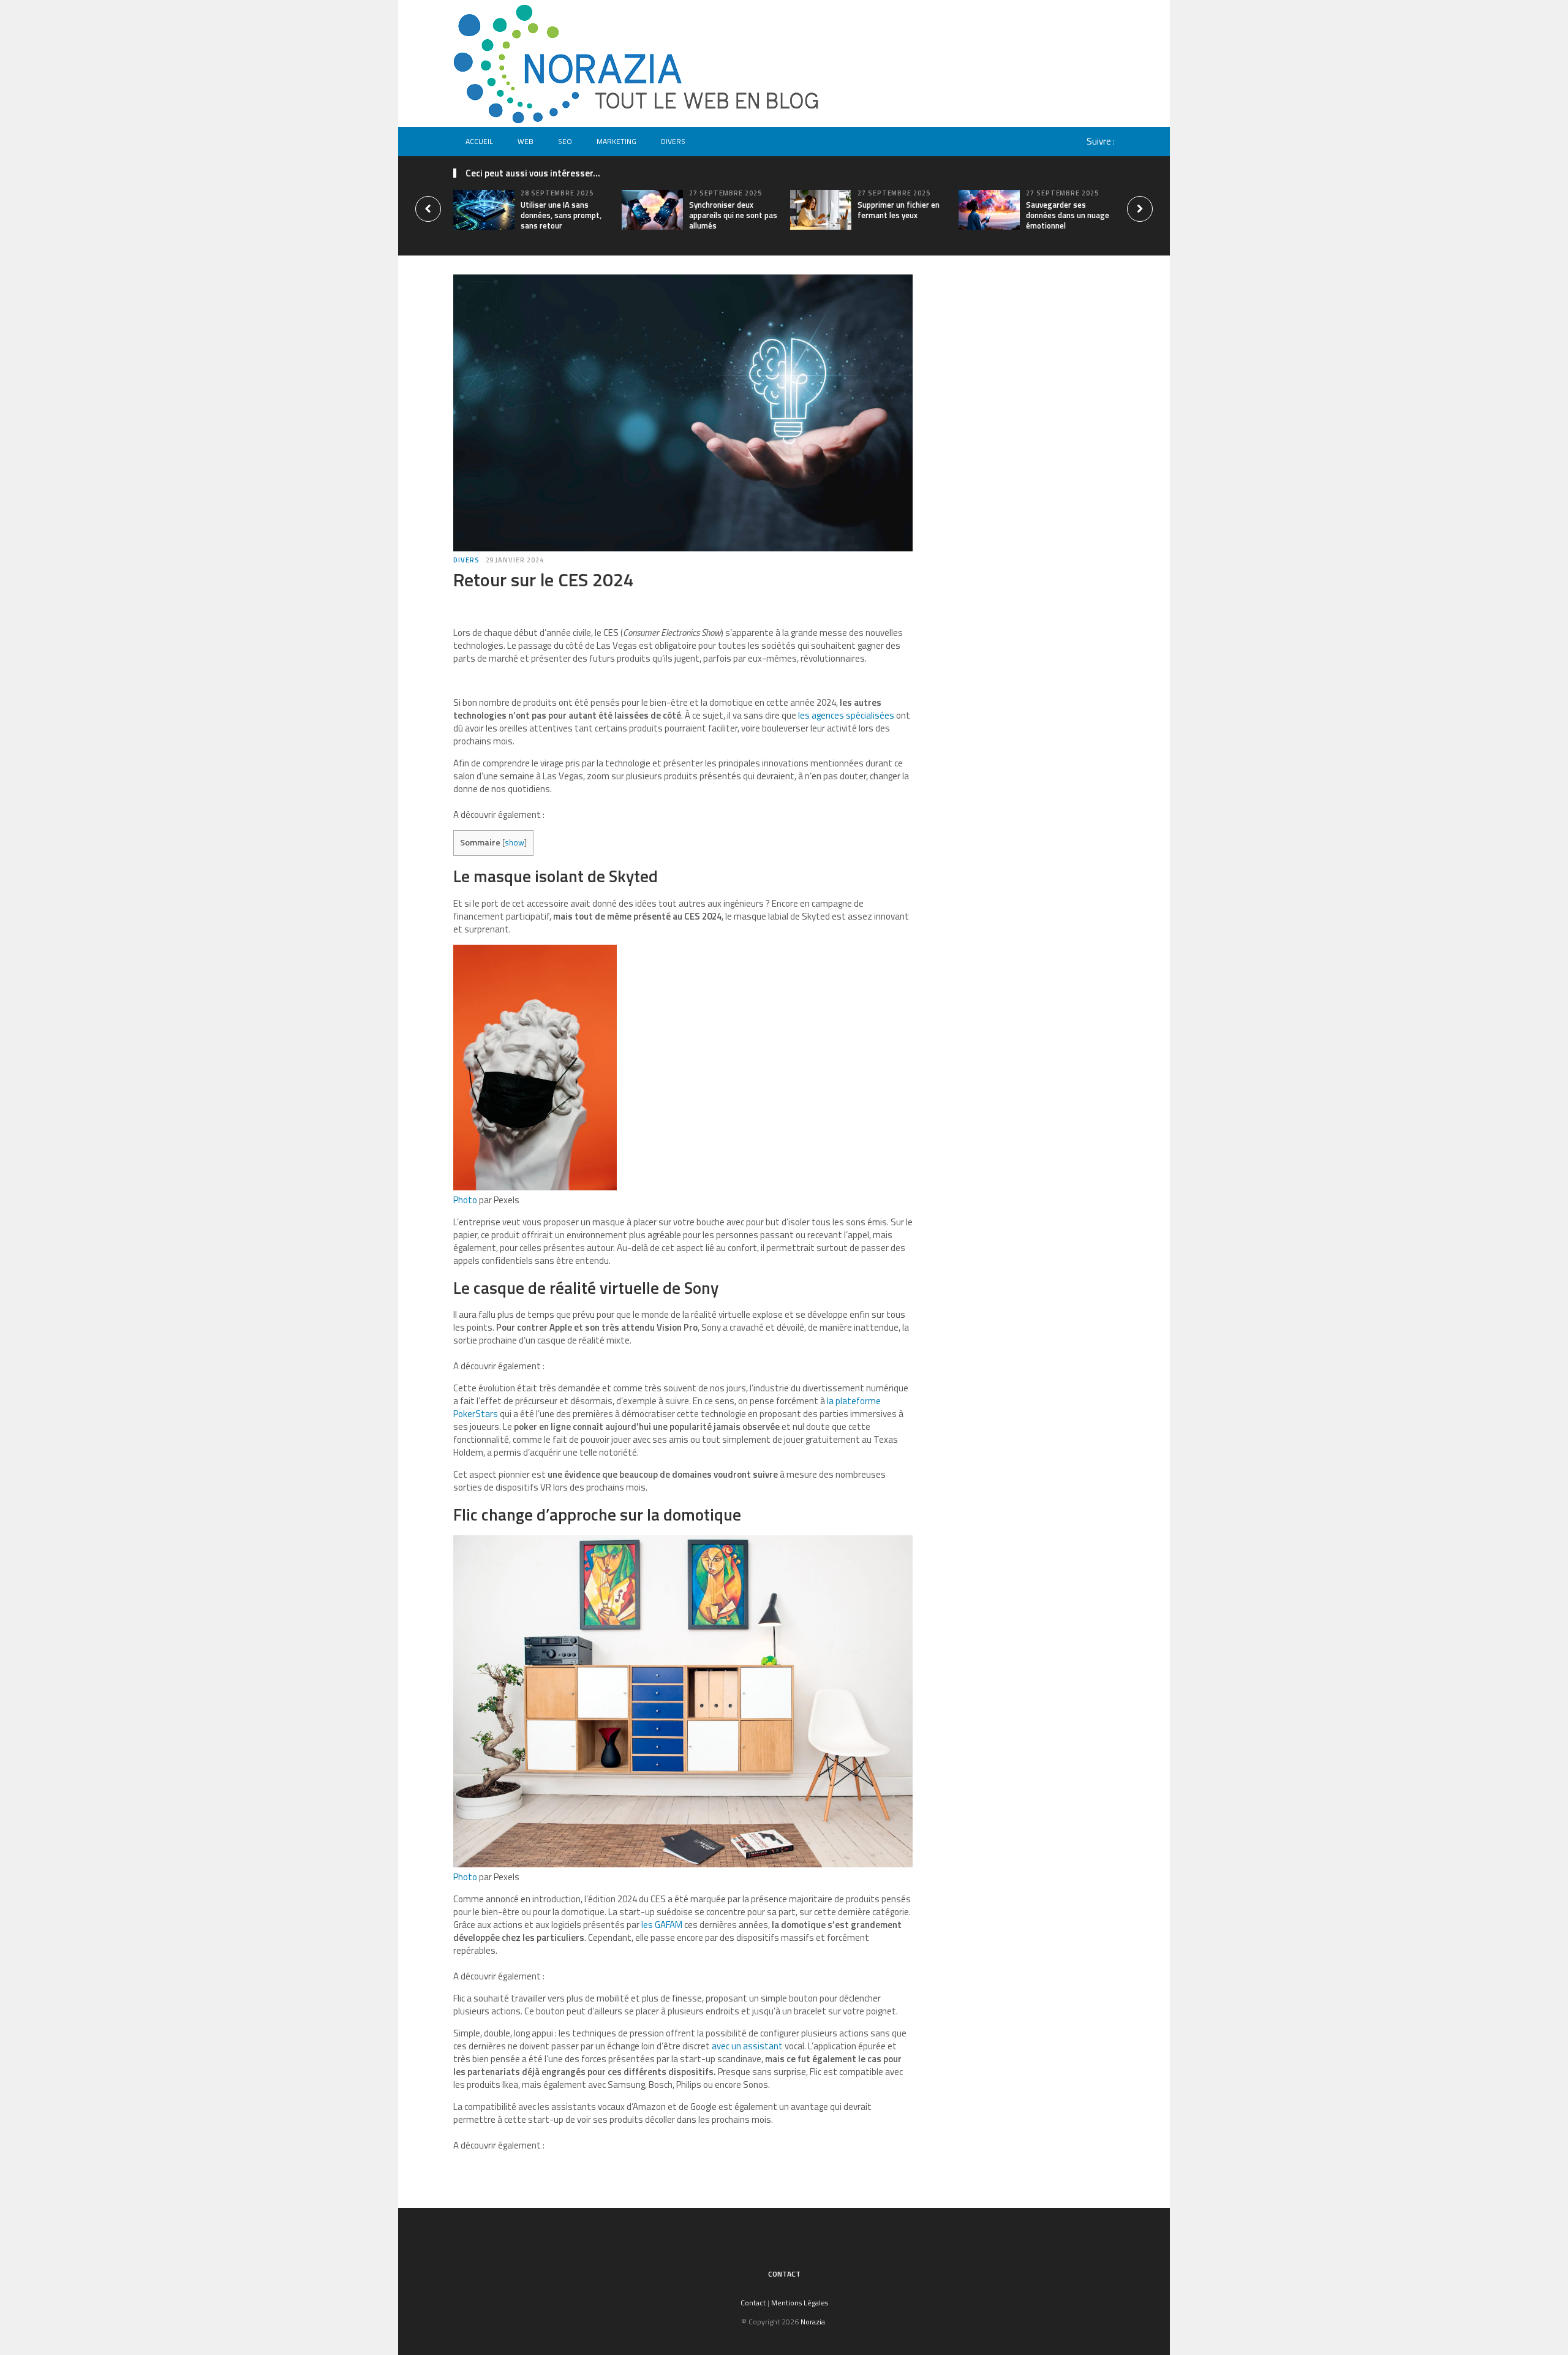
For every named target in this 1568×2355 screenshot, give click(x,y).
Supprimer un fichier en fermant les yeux (899, 210)
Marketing (616, 141)
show (514, 842)
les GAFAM (662, 1925)
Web (526, 141)
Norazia (813, 2322)
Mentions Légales (800, 2303)
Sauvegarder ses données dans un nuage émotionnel (1068, 215)
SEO (565, 141)
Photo (465, 1200)
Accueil (479, 141)
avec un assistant (747, 2046)
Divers (673, 141)
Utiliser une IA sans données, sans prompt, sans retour (561, 215)
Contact (784, 2274)
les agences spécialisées (846, 715)
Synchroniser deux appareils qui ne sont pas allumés (733, 215)
